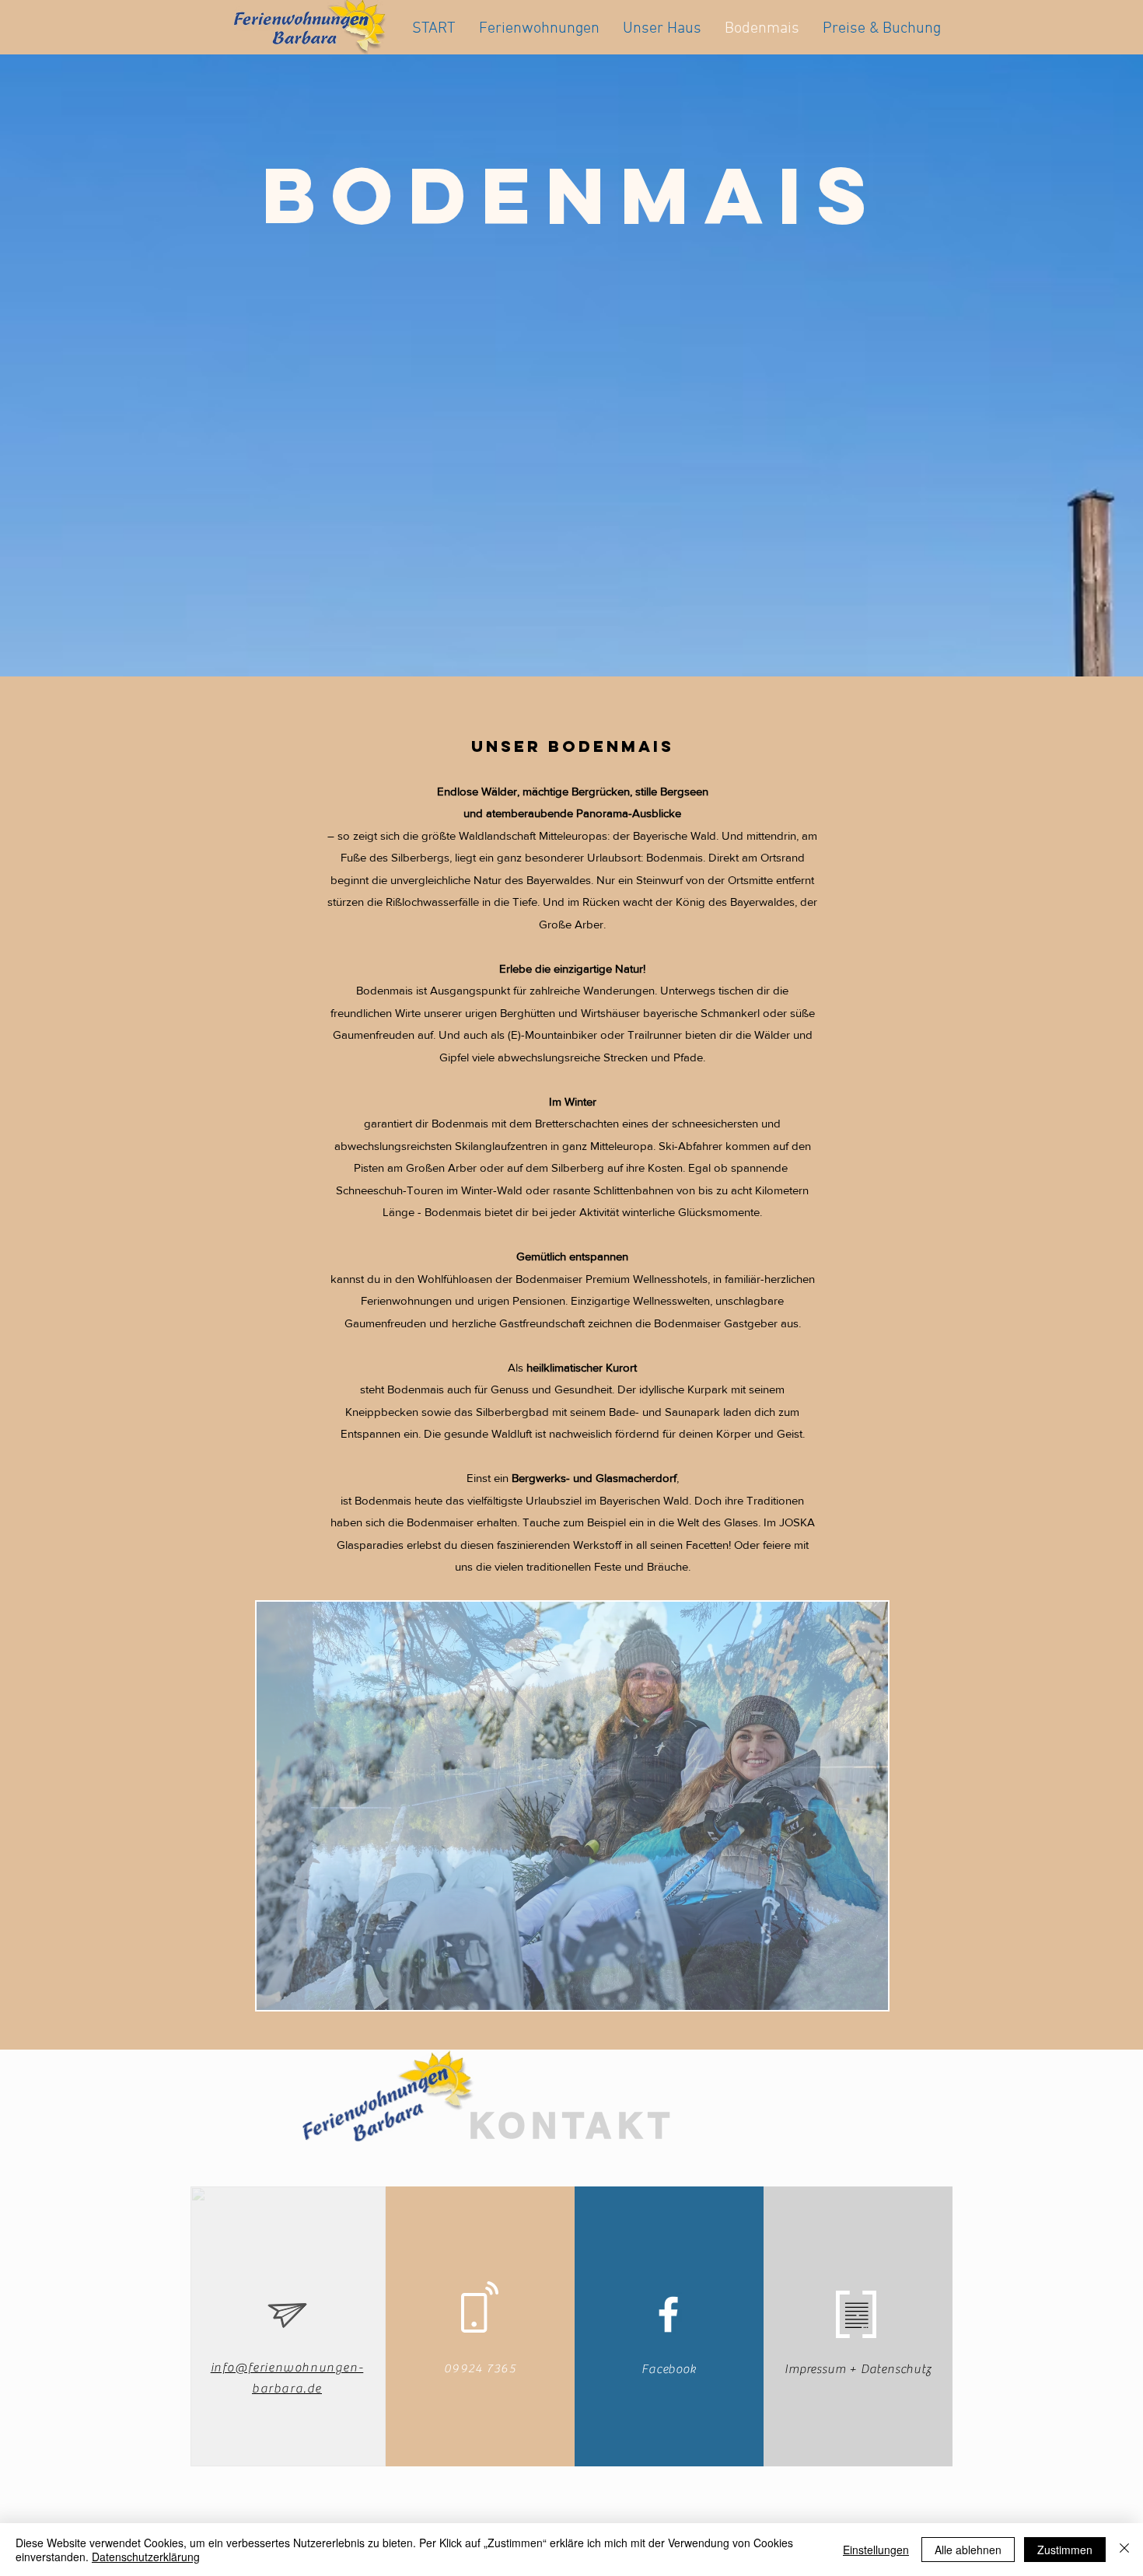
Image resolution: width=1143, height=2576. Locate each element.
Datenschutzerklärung (146, 2557)
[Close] (1124, 2550)
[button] (572, 1806)
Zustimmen (1065, 2550)
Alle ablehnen (968, 2550)
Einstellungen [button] (876, 2550)
